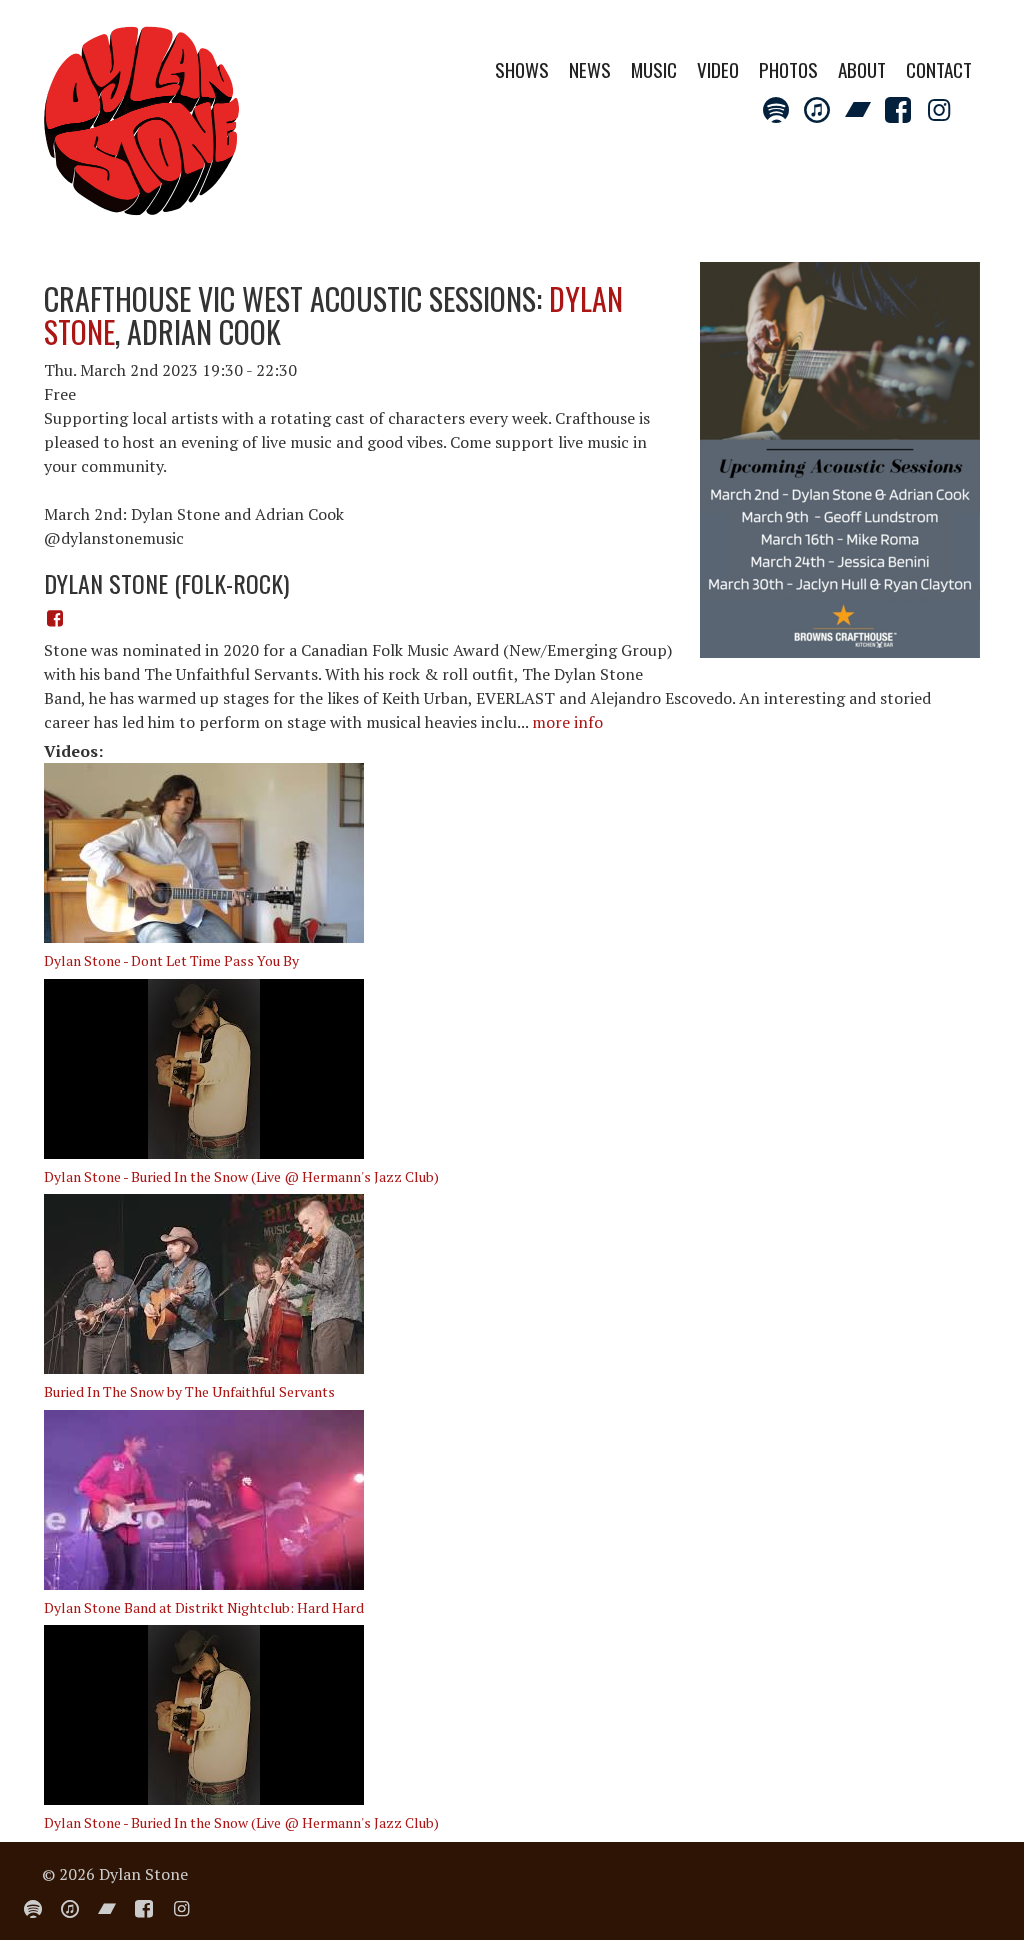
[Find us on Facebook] (55, 618)
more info (567, 722)
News (590, 69)
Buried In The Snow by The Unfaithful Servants (189, 1391)
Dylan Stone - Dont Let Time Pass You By (171, 960)
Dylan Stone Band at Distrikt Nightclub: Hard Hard (204, 1607)
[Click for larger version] (840, 458)
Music (654, 69)
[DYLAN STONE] (142, 127)
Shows (522, 69)
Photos (788, 69)
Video (718, 69)
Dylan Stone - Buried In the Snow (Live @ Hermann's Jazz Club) (241, 1176)
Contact (939, 69)
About (862, 69)
